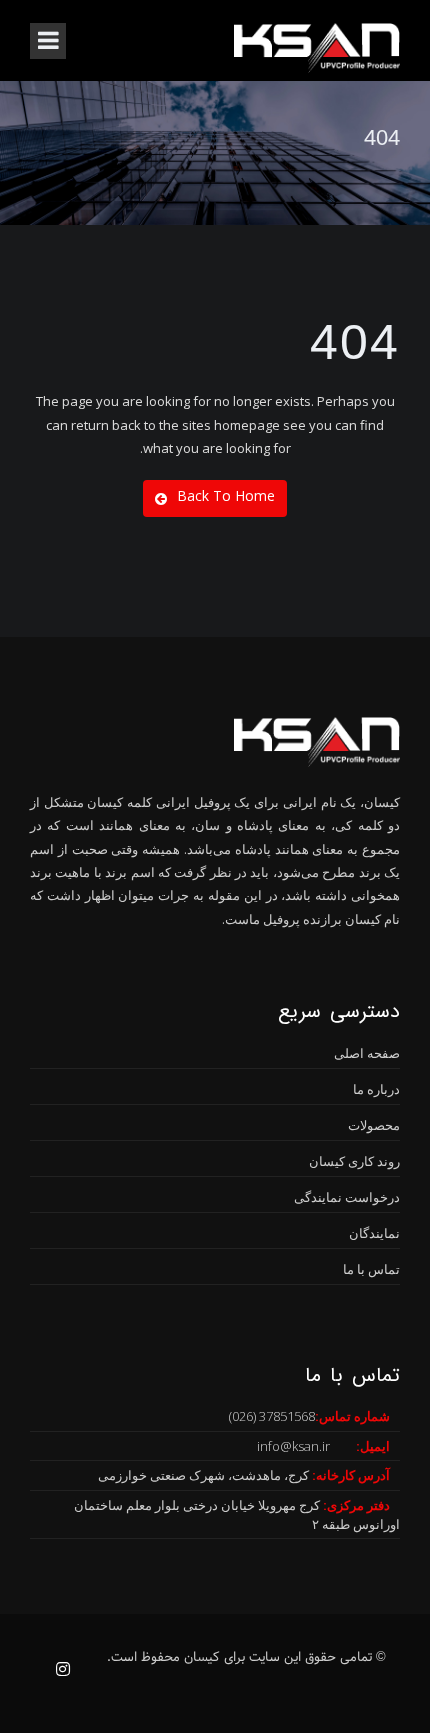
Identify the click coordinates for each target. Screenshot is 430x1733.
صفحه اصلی (367, 1053)
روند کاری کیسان (354, 1161)
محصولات (374, 1125)
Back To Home (226, 495)
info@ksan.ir (293, 1446)
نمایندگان (374, 1233)
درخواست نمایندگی (347, 1197)
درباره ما (376, 1089)
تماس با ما (371, 1269)
